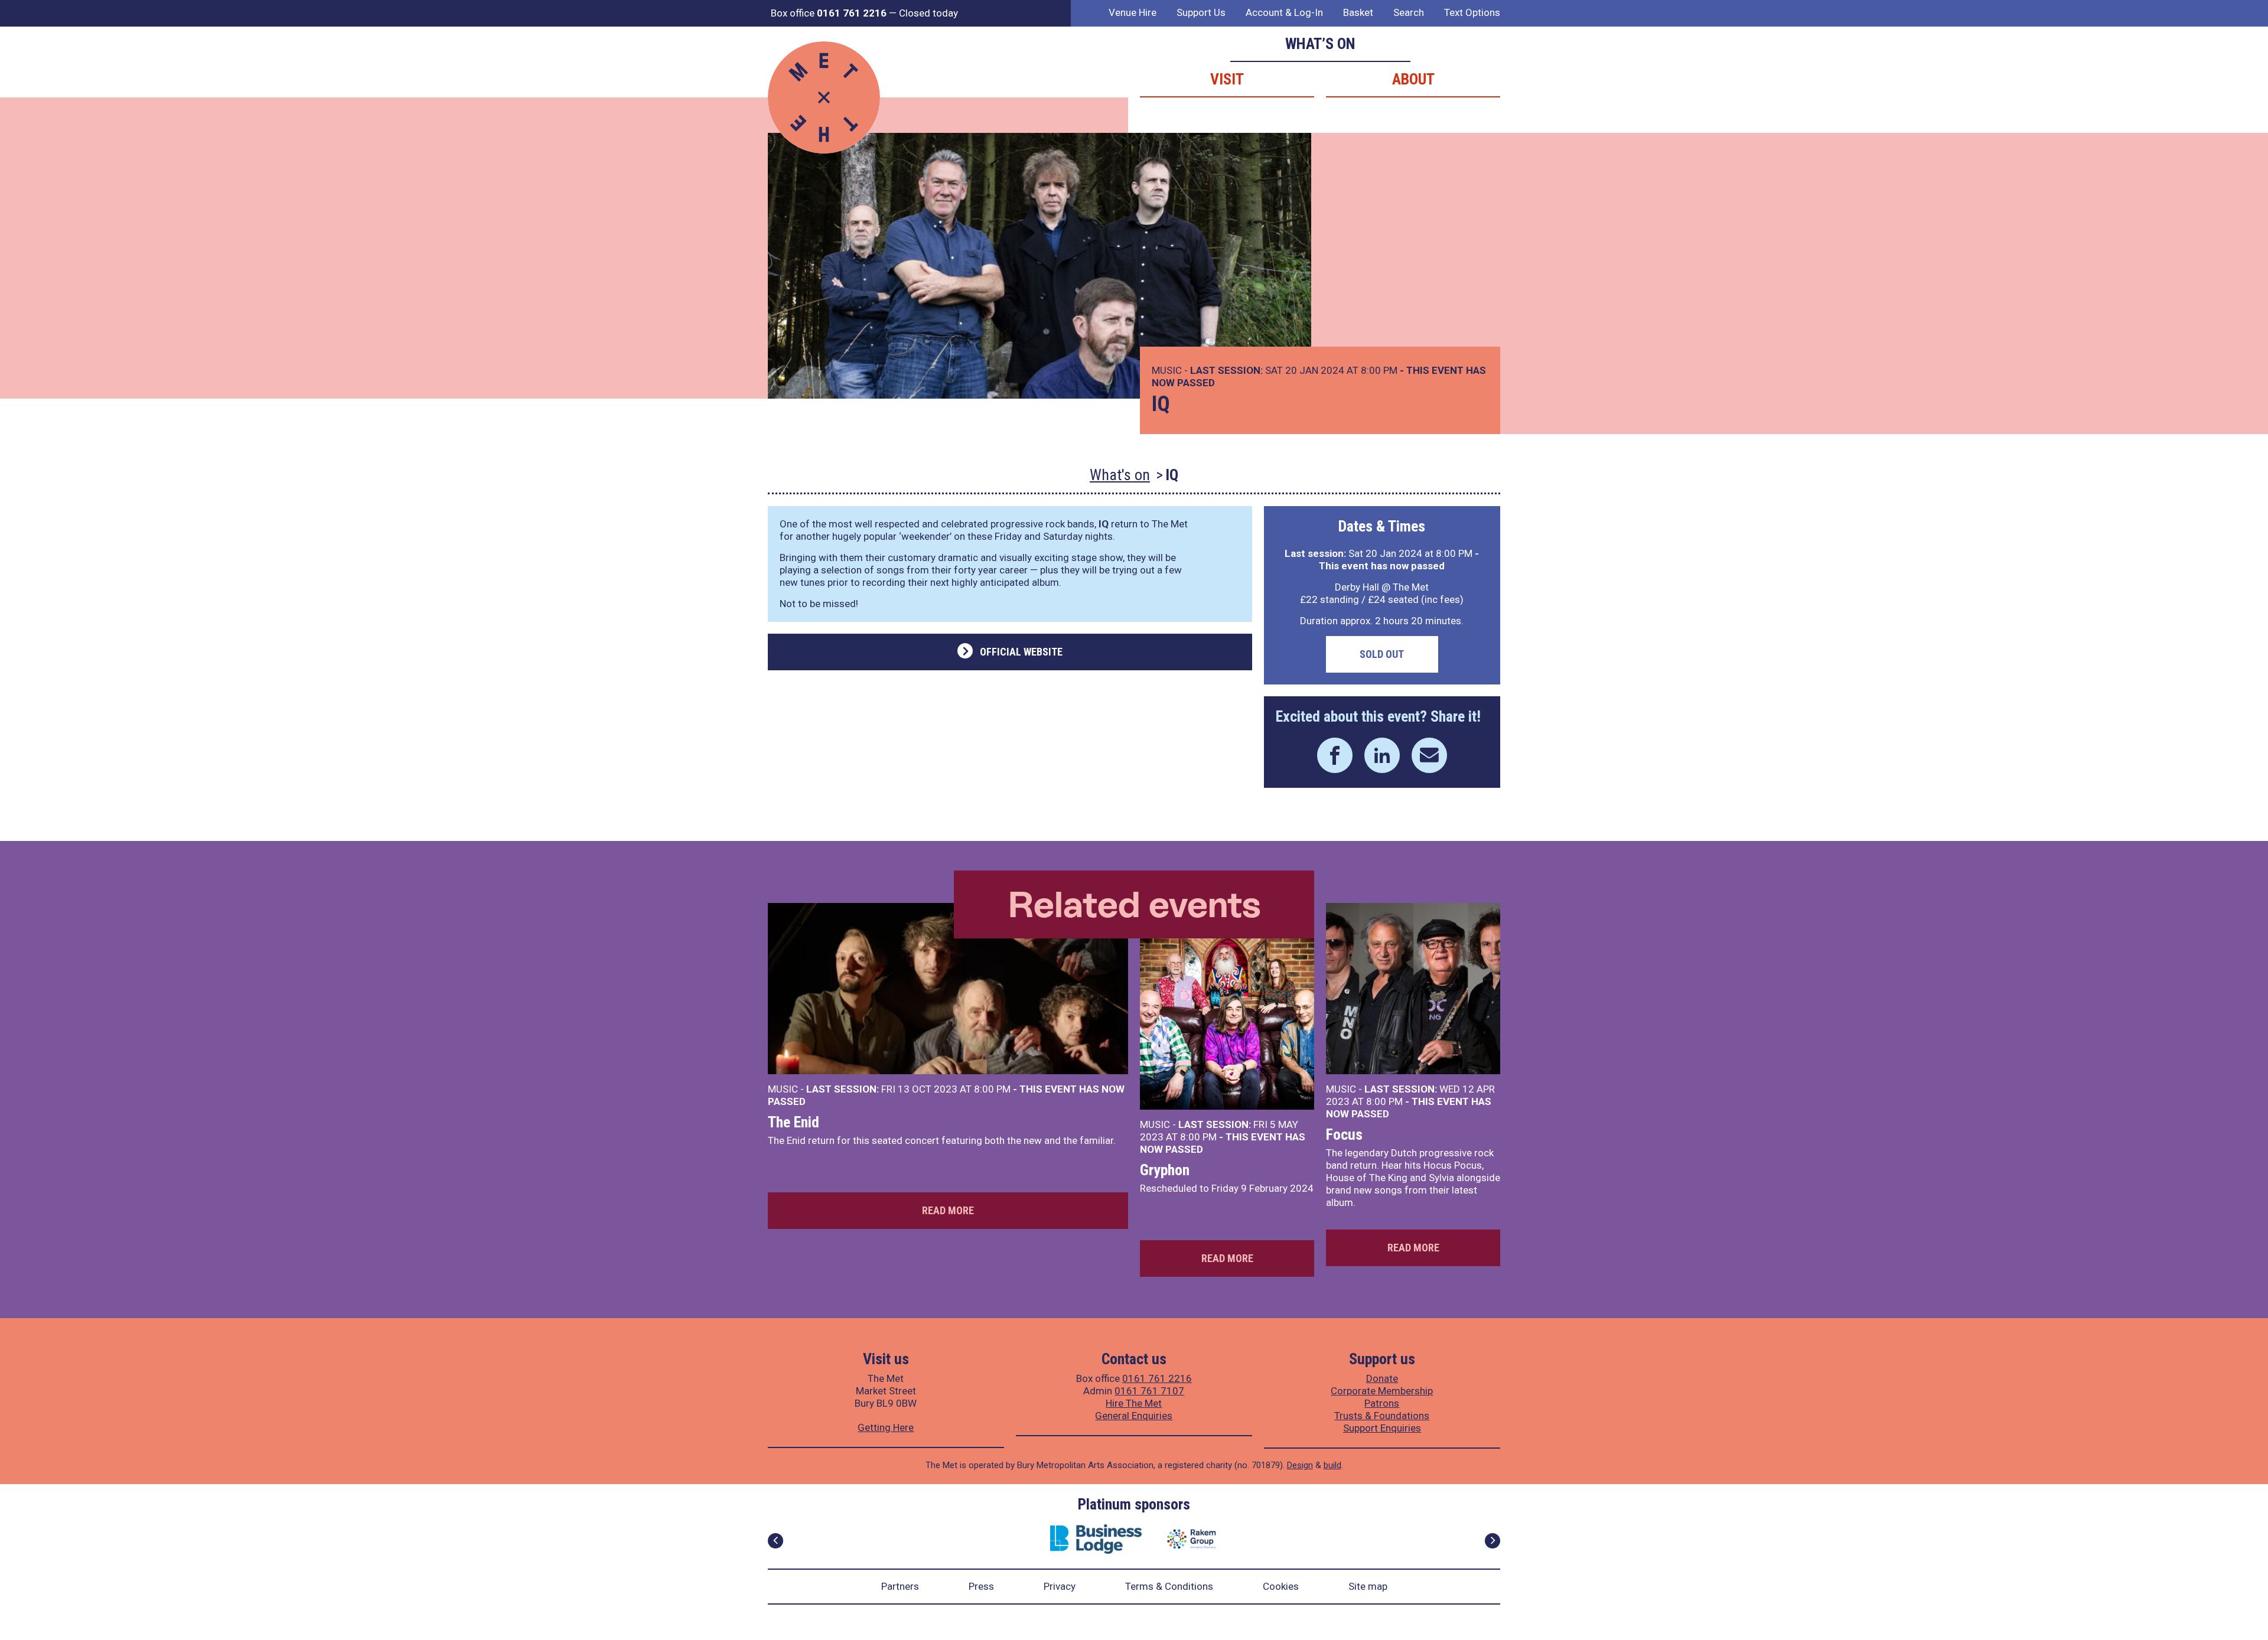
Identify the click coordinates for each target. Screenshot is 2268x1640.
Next (1493, 1541)
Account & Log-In (1284, 12)
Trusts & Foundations (1382, 1416)
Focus (1344, 1134)
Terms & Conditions (1169, 1586)
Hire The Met (1134, 1403)
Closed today (928, 13)
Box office (829, 13)
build (1332, 1465)
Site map (1368, 1586)
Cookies (1281, 1586)
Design (1300, 1465)
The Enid (794, 1122)
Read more (948, 1210)
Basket (1358, 12)
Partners (900, 1586)
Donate (1382, 1378)
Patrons (1382, 1403)
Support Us (1201, 12)
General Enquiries (1134, 1416)
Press (981, 1586)
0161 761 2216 (1157, 1378)
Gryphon (1165, 1170)
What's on (1120, 475)
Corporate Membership (1382, 1391)
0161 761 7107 (1149, 1391)
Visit (1227, 79)
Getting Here (886, 1427)
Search (1409, 12)
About (1413, 79)
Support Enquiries (1382, 1428)
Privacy (1060, 1586)
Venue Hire (1133, 12)
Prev (775, 1541)
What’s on (1320, 44)
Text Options (1472, 12)
